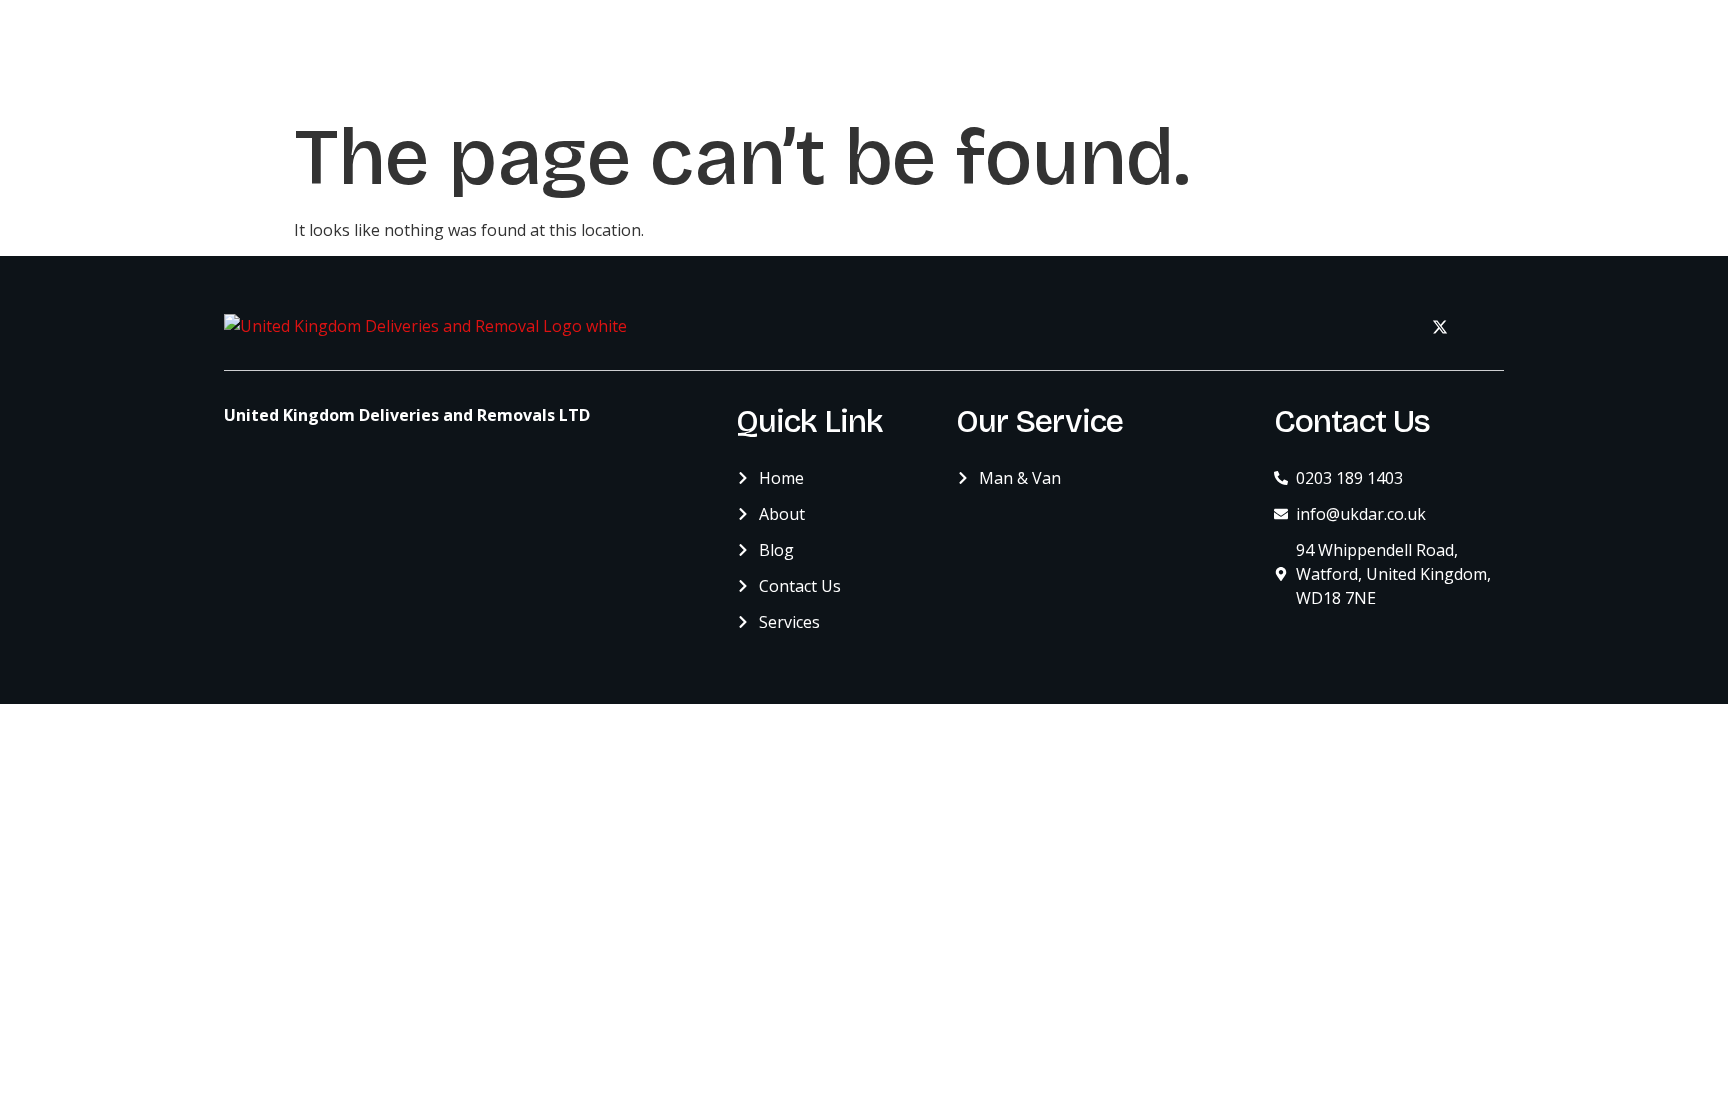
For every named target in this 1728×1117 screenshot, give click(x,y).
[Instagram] (1484, 326)
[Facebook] (1396, 326)
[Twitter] (1440, 326)
